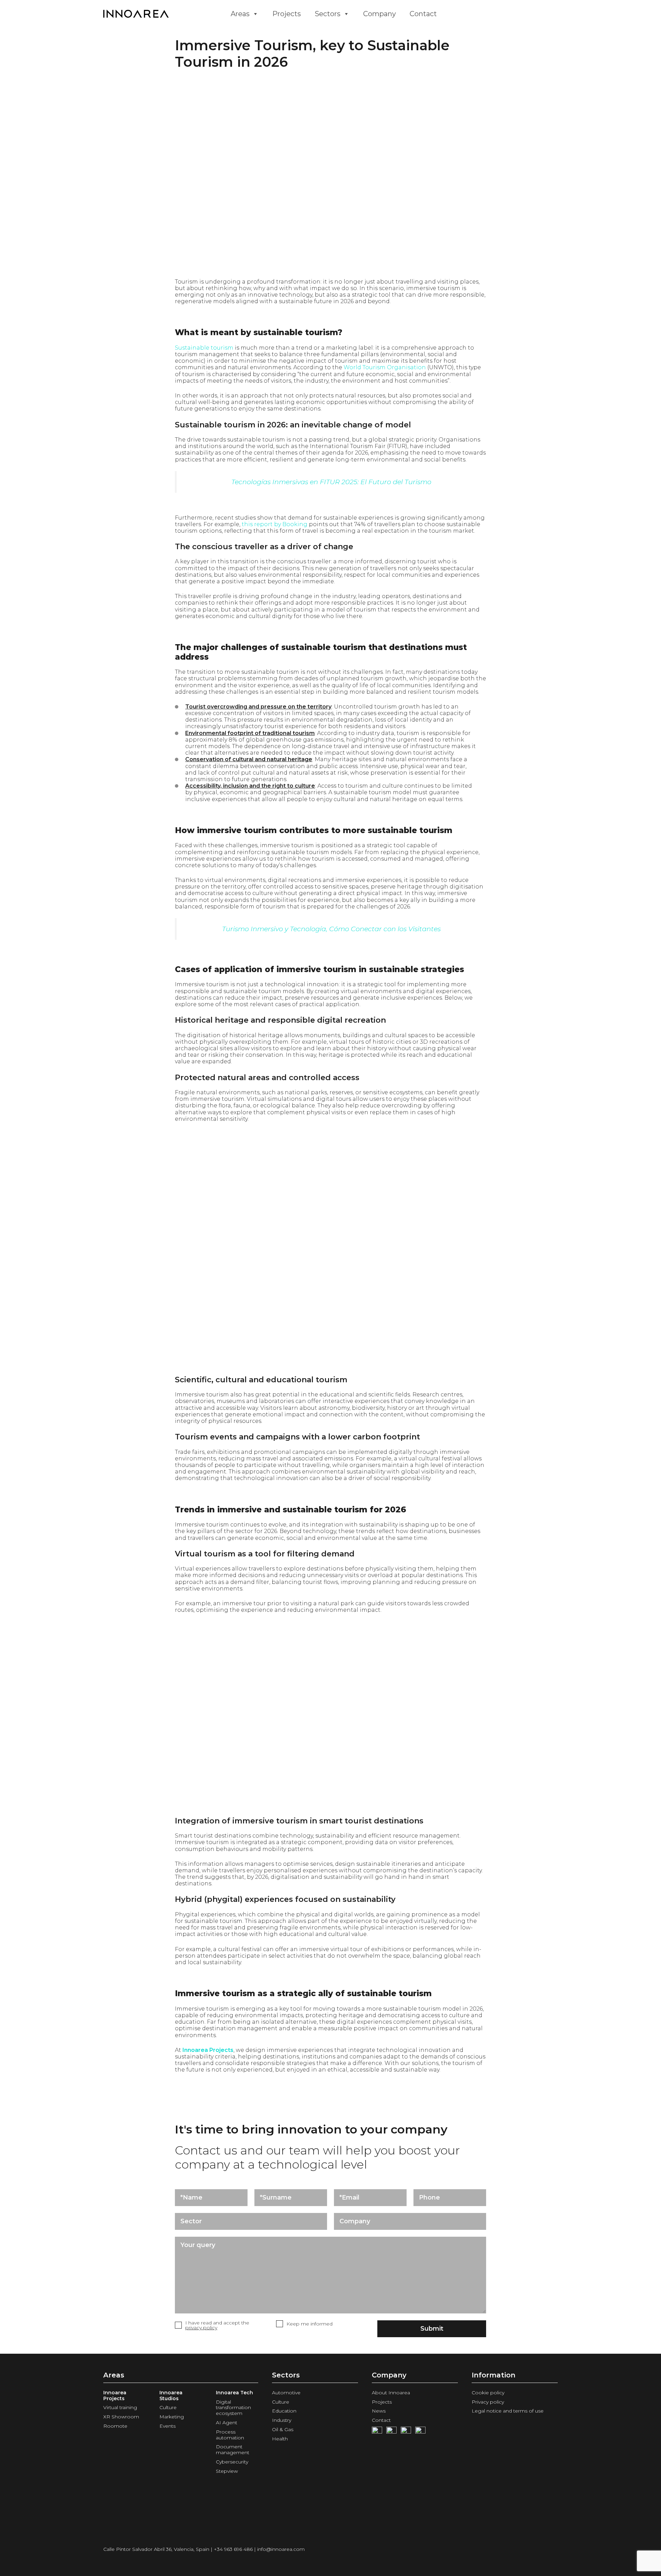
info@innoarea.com (281, 2549)
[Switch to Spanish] (457, 14)
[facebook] (377, 2432)
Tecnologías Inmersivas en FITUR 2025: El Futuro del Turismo (331, 482)
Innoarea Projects (208, 2050)
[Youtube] (391, 2432)
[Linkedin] (420, 2432)
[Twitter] (406, 2432)
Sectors (328, 14)
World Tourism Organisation (385, 367)
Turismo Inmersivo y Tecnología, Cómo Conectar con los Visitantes (331, 929)
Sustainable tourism (204, 348)
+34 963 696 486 (233, 2549)
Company (380, 14)
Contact (423, 14)
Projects (287, 14)
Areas (240, 14)
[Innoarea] (162, 14)
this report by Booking (275, 524)
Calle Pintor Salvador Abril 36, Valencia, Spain (156, 2549)
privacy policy (201, 2328)
